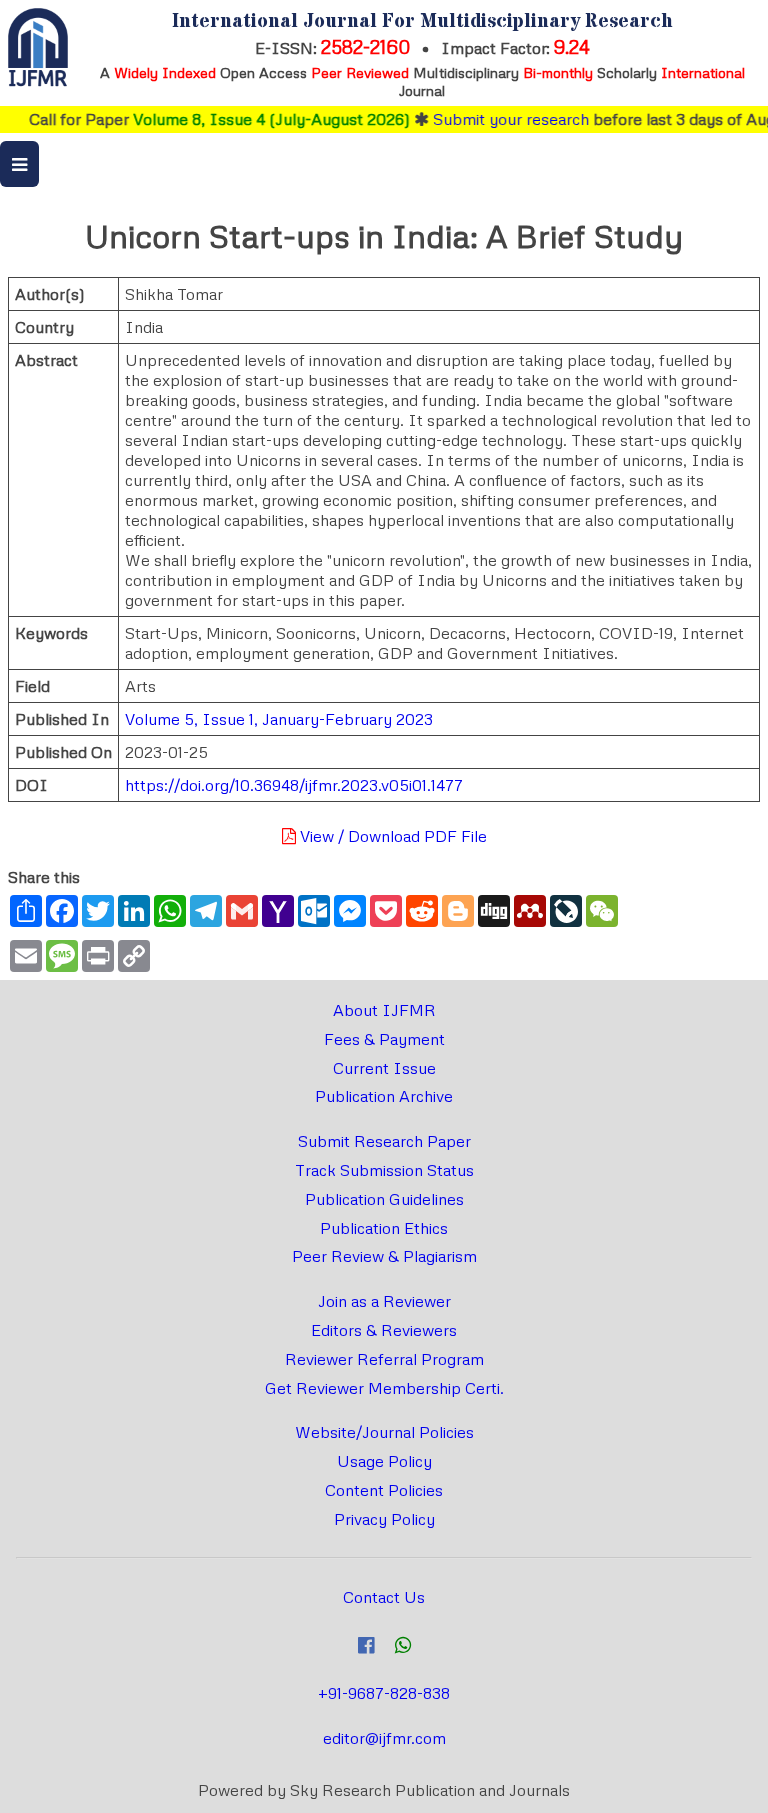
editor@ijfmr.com (384, 1738)
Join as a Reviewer (384, 1301)
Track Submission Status (384, 1170)
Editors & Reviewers (384, 1330)
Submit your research (494, 119)
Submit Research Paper (384, 1141)
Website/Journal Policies (384, 1432)
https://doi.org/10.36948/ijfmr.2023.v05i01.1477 (294, 785)
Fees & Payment (384, 1039)
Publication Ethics (384, 1228)
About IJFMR (384, 1010)
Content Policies (384, 1490)
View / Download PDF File (391, 836)
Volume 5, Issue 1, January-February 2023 (279, 719)
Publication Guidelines (384, 1199)
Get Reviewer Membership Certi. (384, 1388)
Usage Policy (384, 1461)
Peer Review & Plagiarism (384, 1256)
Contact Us (384, 1597)
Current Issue (384, 1068)
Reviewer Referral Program (384, 1359)
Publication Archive (384, 1096)
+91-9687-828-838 (384, 1693)
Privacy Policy (384, 1519)
